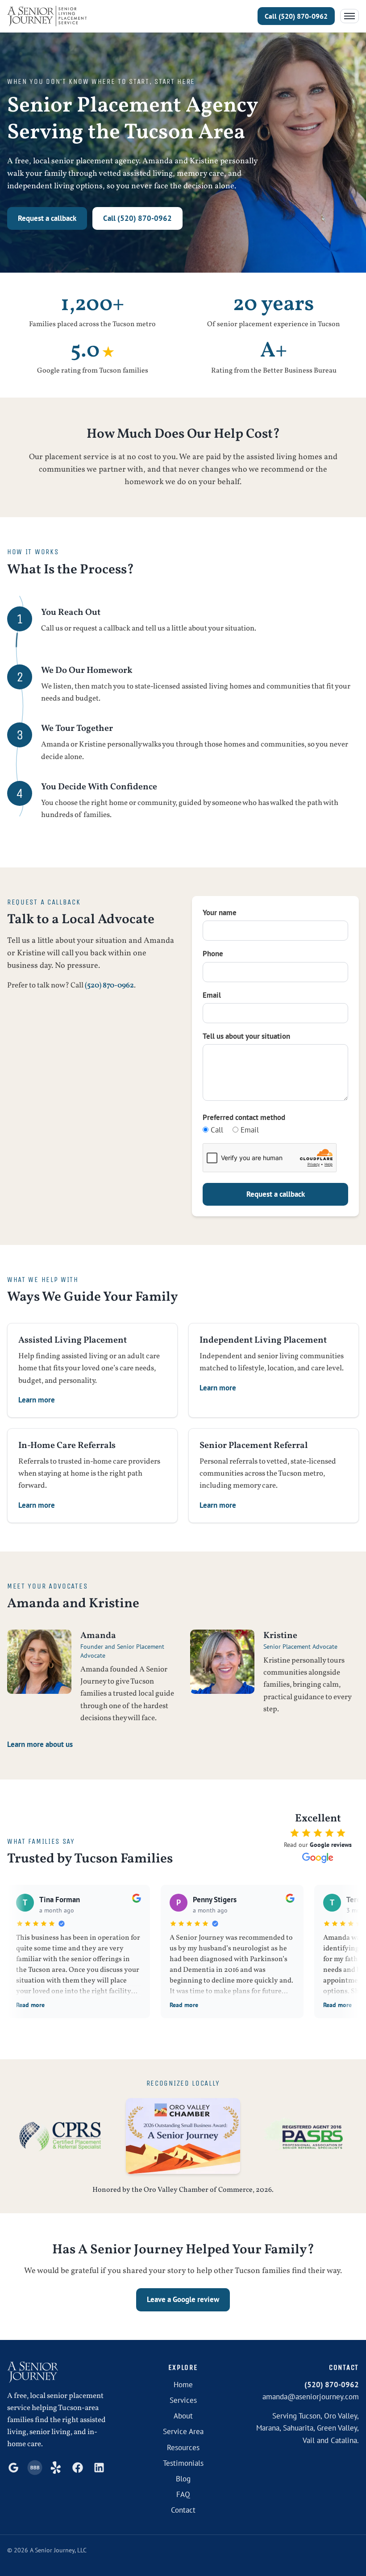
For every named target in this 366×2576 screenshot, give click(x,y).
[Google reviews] (13, 2468)
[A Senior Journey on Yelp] (56, 2468)
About (183, 2416)
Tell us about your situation (246, 1036)
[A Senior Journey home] (47, 16)
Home (183, 2385)
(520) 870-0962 (296, 16)
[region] (183, 1958)
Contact (183, 2510)
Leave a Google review (183, 2299)
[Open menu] (349, 16)
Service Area (183, 2431)
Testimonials (183, 2463)
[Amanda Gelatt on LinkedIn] (99, 2468)
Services (183, 2400)
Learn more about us (40, 1744)
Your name (220, 913)
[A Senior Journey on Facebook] (78, 2468)
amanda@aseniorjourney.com (311, 2397)
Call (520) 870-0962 (137, 218)
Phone (213, 954)
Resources (183, 2447)
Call (216, 1130)
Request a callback (47, 218)
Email (212, 995)
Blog (183, 2479)
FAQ (183, 2494)
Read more (30, 2005)
